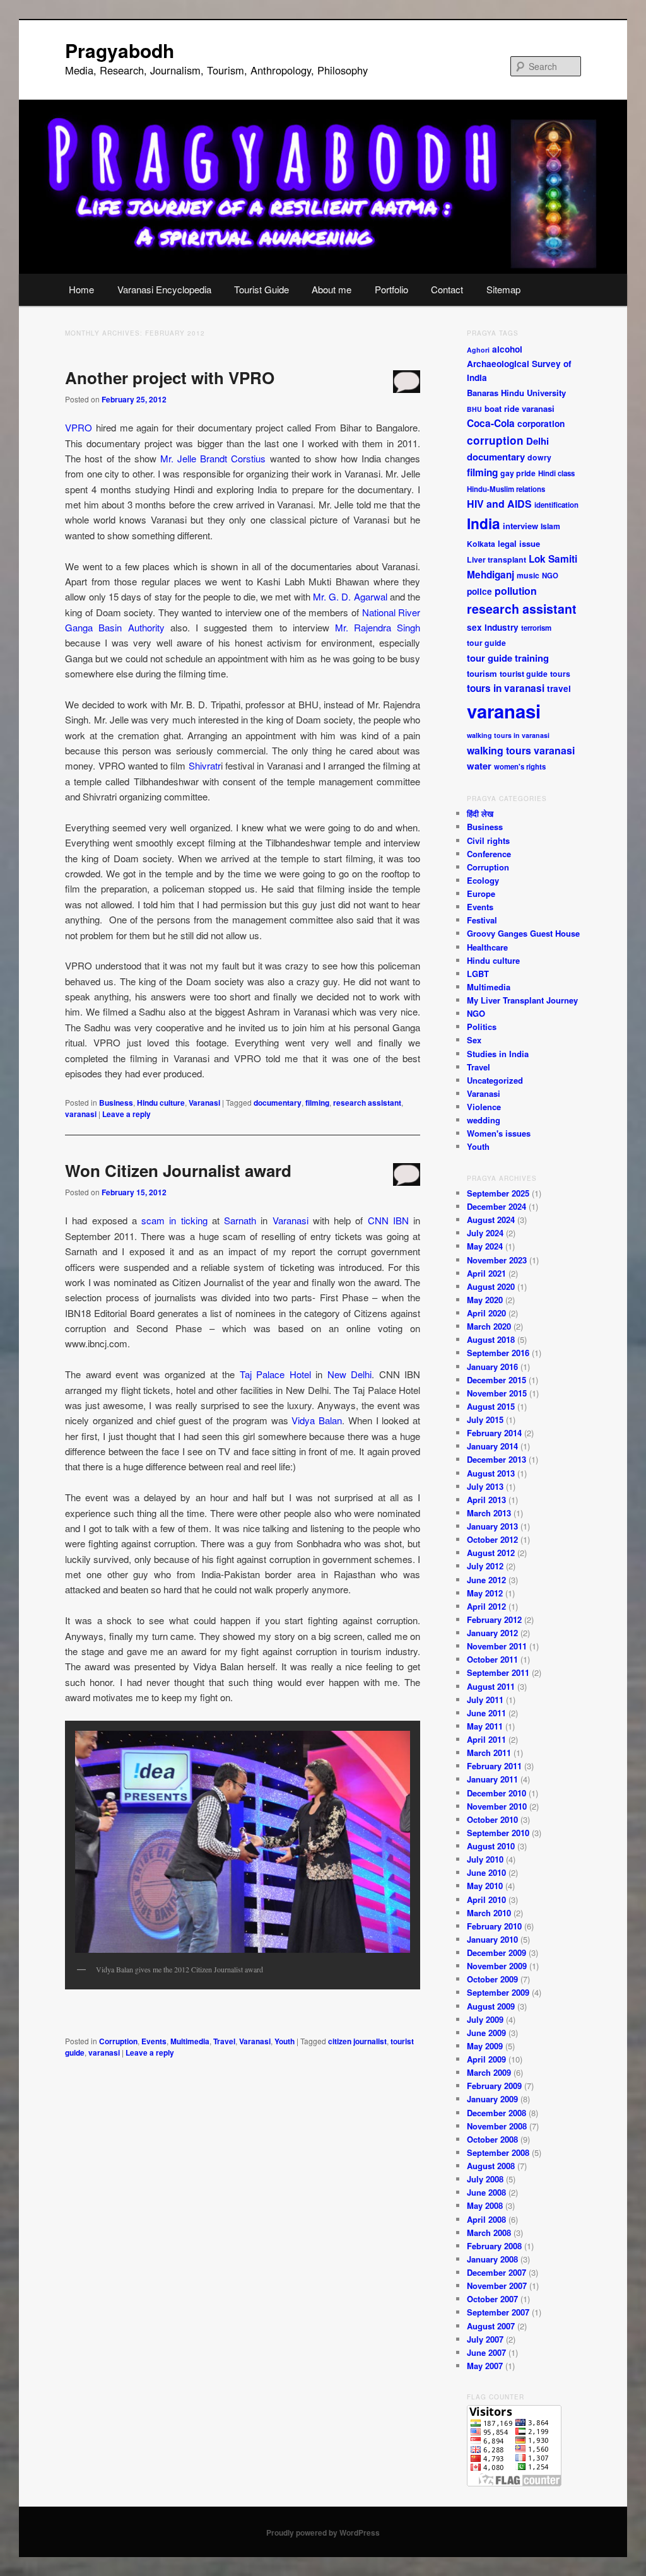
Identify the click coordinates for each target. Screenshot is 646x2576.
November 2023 (497, 1260)
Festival (482, 920)
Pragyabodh (120, 50)
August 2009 (491, 2006)
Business (116, 1103)
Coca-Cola (491, 423)
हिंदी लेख (480, 813)
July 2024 (485, 1233)
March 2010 (489, 1913)
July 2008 (485, 2179)
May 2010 (485, 1886)
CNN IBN (386, 1220)
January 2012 (492, 1633)
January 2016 (492, 1367)
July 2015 (485, 1420)
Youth (285, 2041)
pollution (516, 591)
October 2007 (492, 2299)
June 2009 (486, 2033)
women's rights (520, 767)
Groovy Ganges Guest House (523, 933)
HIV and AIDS (499, 504)
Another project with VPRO (170, 378)
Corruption (118, 2041)
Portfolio (391, 289)
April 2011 (486, 1739)
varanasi (81, 1114)
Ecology (483, 880)
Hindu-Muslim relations (506, 489)
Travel (224, 2041)
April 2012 (486, 1606)
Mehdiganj (490, 575)
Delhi (537, 441)
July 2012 (485, 1566)
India (484, 523)
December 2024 (496, 1206)
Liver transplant (496, 559)
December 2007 (496, 2272)
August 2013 (491, 1473)
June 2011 (486, 1713)
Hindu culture (161, 1103)
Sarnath (240, 1220)
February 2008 (494, 2246)
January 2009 (492, 2099)
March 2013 (489, 1513)
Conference (489, 854)
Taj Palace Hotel (275, 1374)
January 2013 (492, 1526)
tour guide (486, 643)
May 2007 (485, 2366)
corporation (541, 424)
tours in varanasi (506, 688)
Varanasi (204, 1103)
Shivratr (205, 765)
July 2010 (485, 1859)
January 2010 (492, 1939)
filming (317, 1103)
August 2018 (491, 1339)
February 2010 (494, 1926)
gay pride (518, 473)
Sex (474, 1040)
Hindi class (556, 473)
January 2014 (492, 1446)
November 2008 (497, 2126)
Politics (482, 1027)
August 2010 (491, 1846)
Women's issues (499, 1133)
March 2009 (489, 2072)
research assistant (367, 1103)
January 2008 (492, 2259)
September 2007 (498, 2312)
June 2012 (486, 1580)
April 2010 (486, 1900)
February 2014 (494, 1433)
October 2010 (492, 1819)
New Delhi (350, 1374)
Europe (481, 893)
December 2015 (496, 1380)
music (528, 575)
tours (560, 674)
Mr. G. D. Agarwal (350, 596)
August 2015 (491, 1406)
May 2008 (485, 2205)
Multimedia (190, 2041)
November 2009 (497, 1966)
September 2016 (498, 1353)
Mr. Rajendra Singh (378, 627)
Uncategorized (495, 1080)
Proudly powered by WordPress (323, 2532)
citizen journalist (357, 2041)
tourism (482, 673)
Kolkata (481, 544)
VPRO (79, 427)
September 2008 (498, 2152)
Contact (447, 289)
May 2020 (485, 1300)
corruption (495, 440)
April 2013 (486, 1500)
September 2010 (498, 1833)
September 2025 (498, 1193)
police (479, 591)
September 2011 (498, 1672)
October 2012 (492, 1539)
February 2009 (494, 2086)
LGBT (478, 974)
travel (559, 688)
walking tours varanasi (521, 750)
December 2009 (496, 1952)
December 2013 (496, 1459)
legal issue (519, 543)
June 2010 (486, 1872)
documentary (278, 1103)
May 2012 (485, 1593)
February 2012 (494, 1619)
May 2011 (485, 1726)
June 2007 (486, 2352)
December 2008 (496, 2113)
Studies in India (498, 1054)
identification (556, 505)
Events (154, 2041)
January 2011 (492, 1779)
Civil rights (488, 840)
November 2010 (497, 1806)
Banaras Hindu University (516, 393)
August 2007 (491, 2326)
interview (520, 526)
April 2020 (486, 1313)
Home (81, 289)
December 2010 (496, 1793)
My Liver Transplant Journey (522, 1000)
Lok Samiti (553, 559)
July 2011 (485, 1700)
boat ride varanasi (520, 408)
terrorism (536, 628)
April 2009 (486, 2059)
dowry (539, 457)
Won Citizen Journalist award (178, 1170)
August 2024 (491, 1220)
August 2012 (491, 1553)
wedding (484, 1120)
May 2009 (485, 2046)
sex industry (493, 627)
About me (332, 289)
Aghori (478, 350)
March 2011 (489, 1753)
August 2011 (491, 1686)
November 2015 (497, 1393)
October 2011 (492, 1659)
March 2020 (489, 1326)
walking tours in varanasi (508, 735)
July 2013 (485, 1486)
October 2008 (492, 2139)
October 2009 (492, 1979)
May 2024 (485, 1246)
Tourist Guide (261, 289)
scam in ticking (174, 1220)
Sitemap (503, 289)
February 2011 (494, 1766)
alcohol (507, 349)
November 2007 (497, 2286)
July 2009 (485, 2019)
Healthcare (487, 947)
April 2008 (486, 2219)
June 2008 (486, 2192)
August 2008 (491, 2166)
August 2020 (491, 1286)
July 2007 (485, 2339)
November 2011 (497, 1646)
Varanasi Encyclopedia (164, 289)
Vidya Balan (317, 1420)
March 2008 (489, 2233)
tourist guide (524, 674)
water (479, 766)
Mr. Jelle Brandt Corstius (213, 458)
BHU (474, 409)
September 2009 (498, 1992)
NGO (550, 576)
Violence (484, 1107)
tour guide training (508, 658)
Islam (550, 526)
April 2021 (486, 1273)
